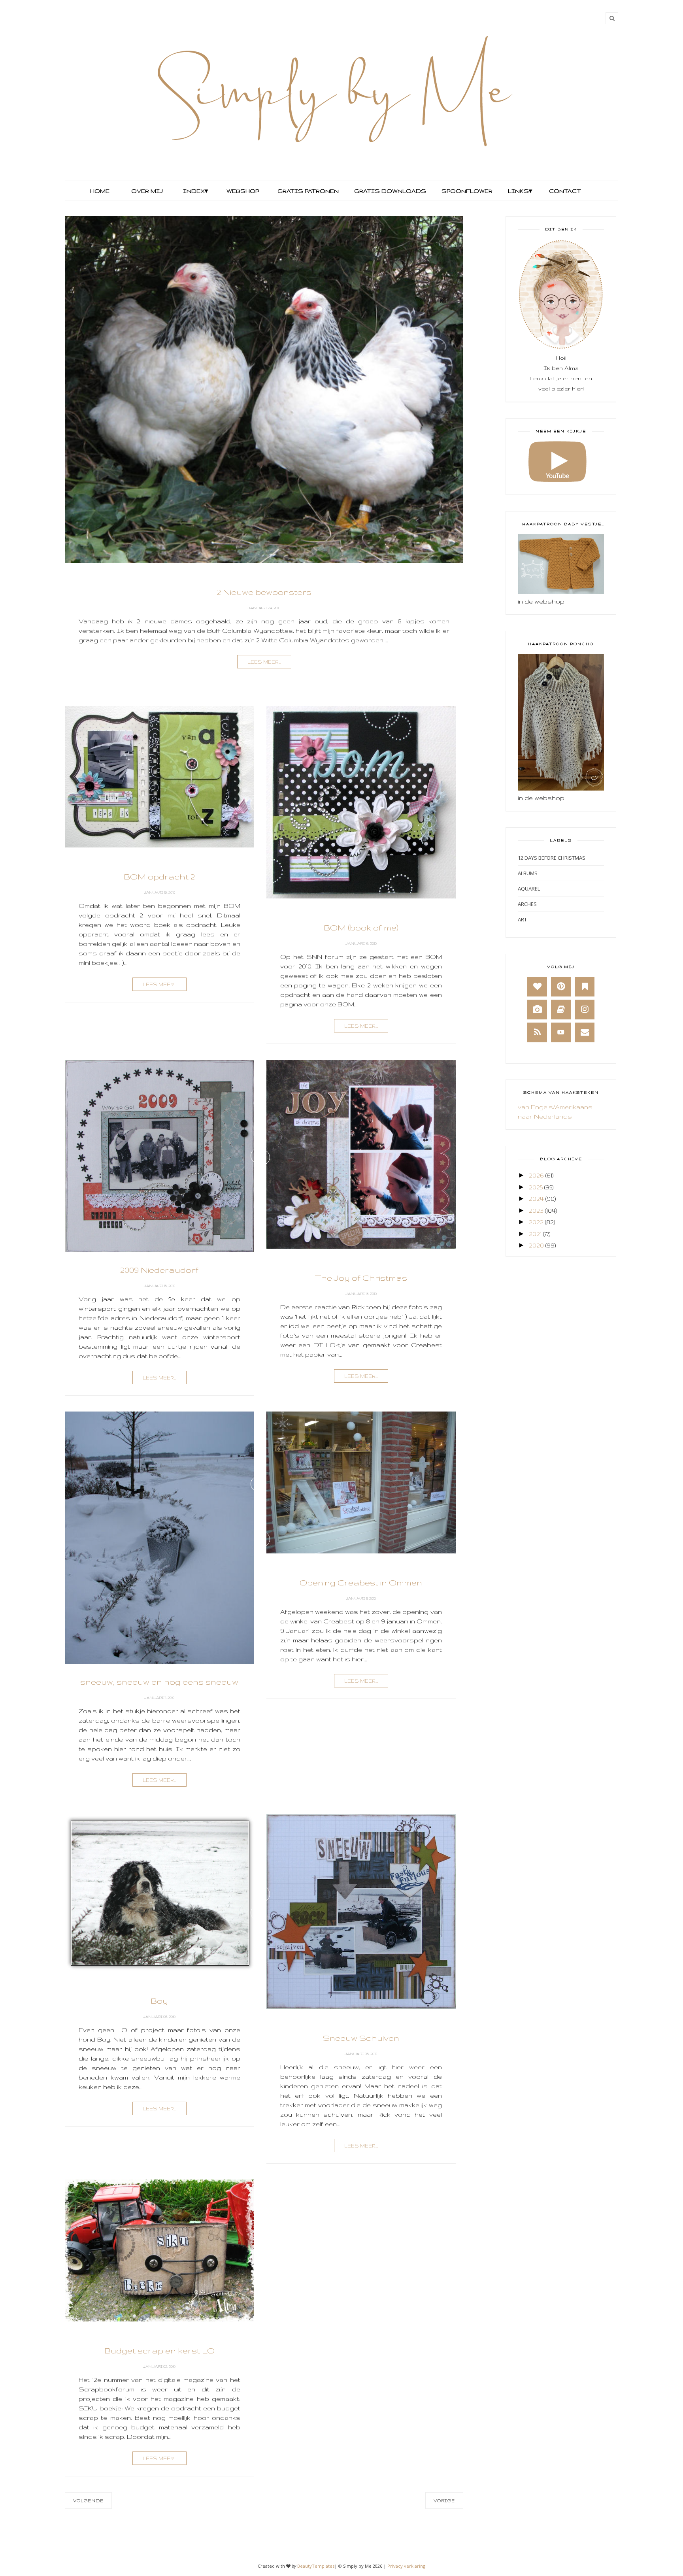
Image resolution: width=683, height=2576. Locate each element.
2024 (536, 1199)
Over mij (147, 191)
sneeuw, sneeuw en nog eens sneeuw (159, 1682)
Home (100, 191)
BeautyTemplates (316, 2566)
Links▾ (520, 191)
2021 (535, 1234)
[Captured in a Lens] (537, 1010)
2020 (536, 1245)
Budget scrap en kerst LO (159, 2350)
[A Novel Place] (585, 987)
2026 (536, 1175)
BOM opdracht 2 (159, 877)
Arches (527, 904)
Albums (528, 873)
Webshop (243, 191)
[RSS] (537, 1032)
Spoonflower (466, 191)
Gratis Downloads (389, 191)
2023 (536, 1211)
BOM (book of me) (361, 928)
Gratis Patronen (307, 191)
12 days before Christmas (552, 858)
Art (522, 919)
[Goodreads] (561, 1010)
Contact (565, 191)
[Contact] (585, 1032)
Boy (159, 2001)
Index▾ (195, 191)
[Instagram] (585, 1010)
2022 (536, 1222)
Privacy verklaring (406, 2566)
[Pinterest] (561, 987)
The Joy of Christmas (361, 1278)
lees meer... (264, 662)
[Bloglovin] (537, 987)
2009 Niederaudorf (159, 1270)
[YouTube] (561, 1032)
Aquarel (529, 889)
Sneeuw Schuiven (361, 2038)
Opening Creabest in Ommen (361, 1582)
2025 (536, 1187)
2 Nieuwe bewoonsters (264, 592)
